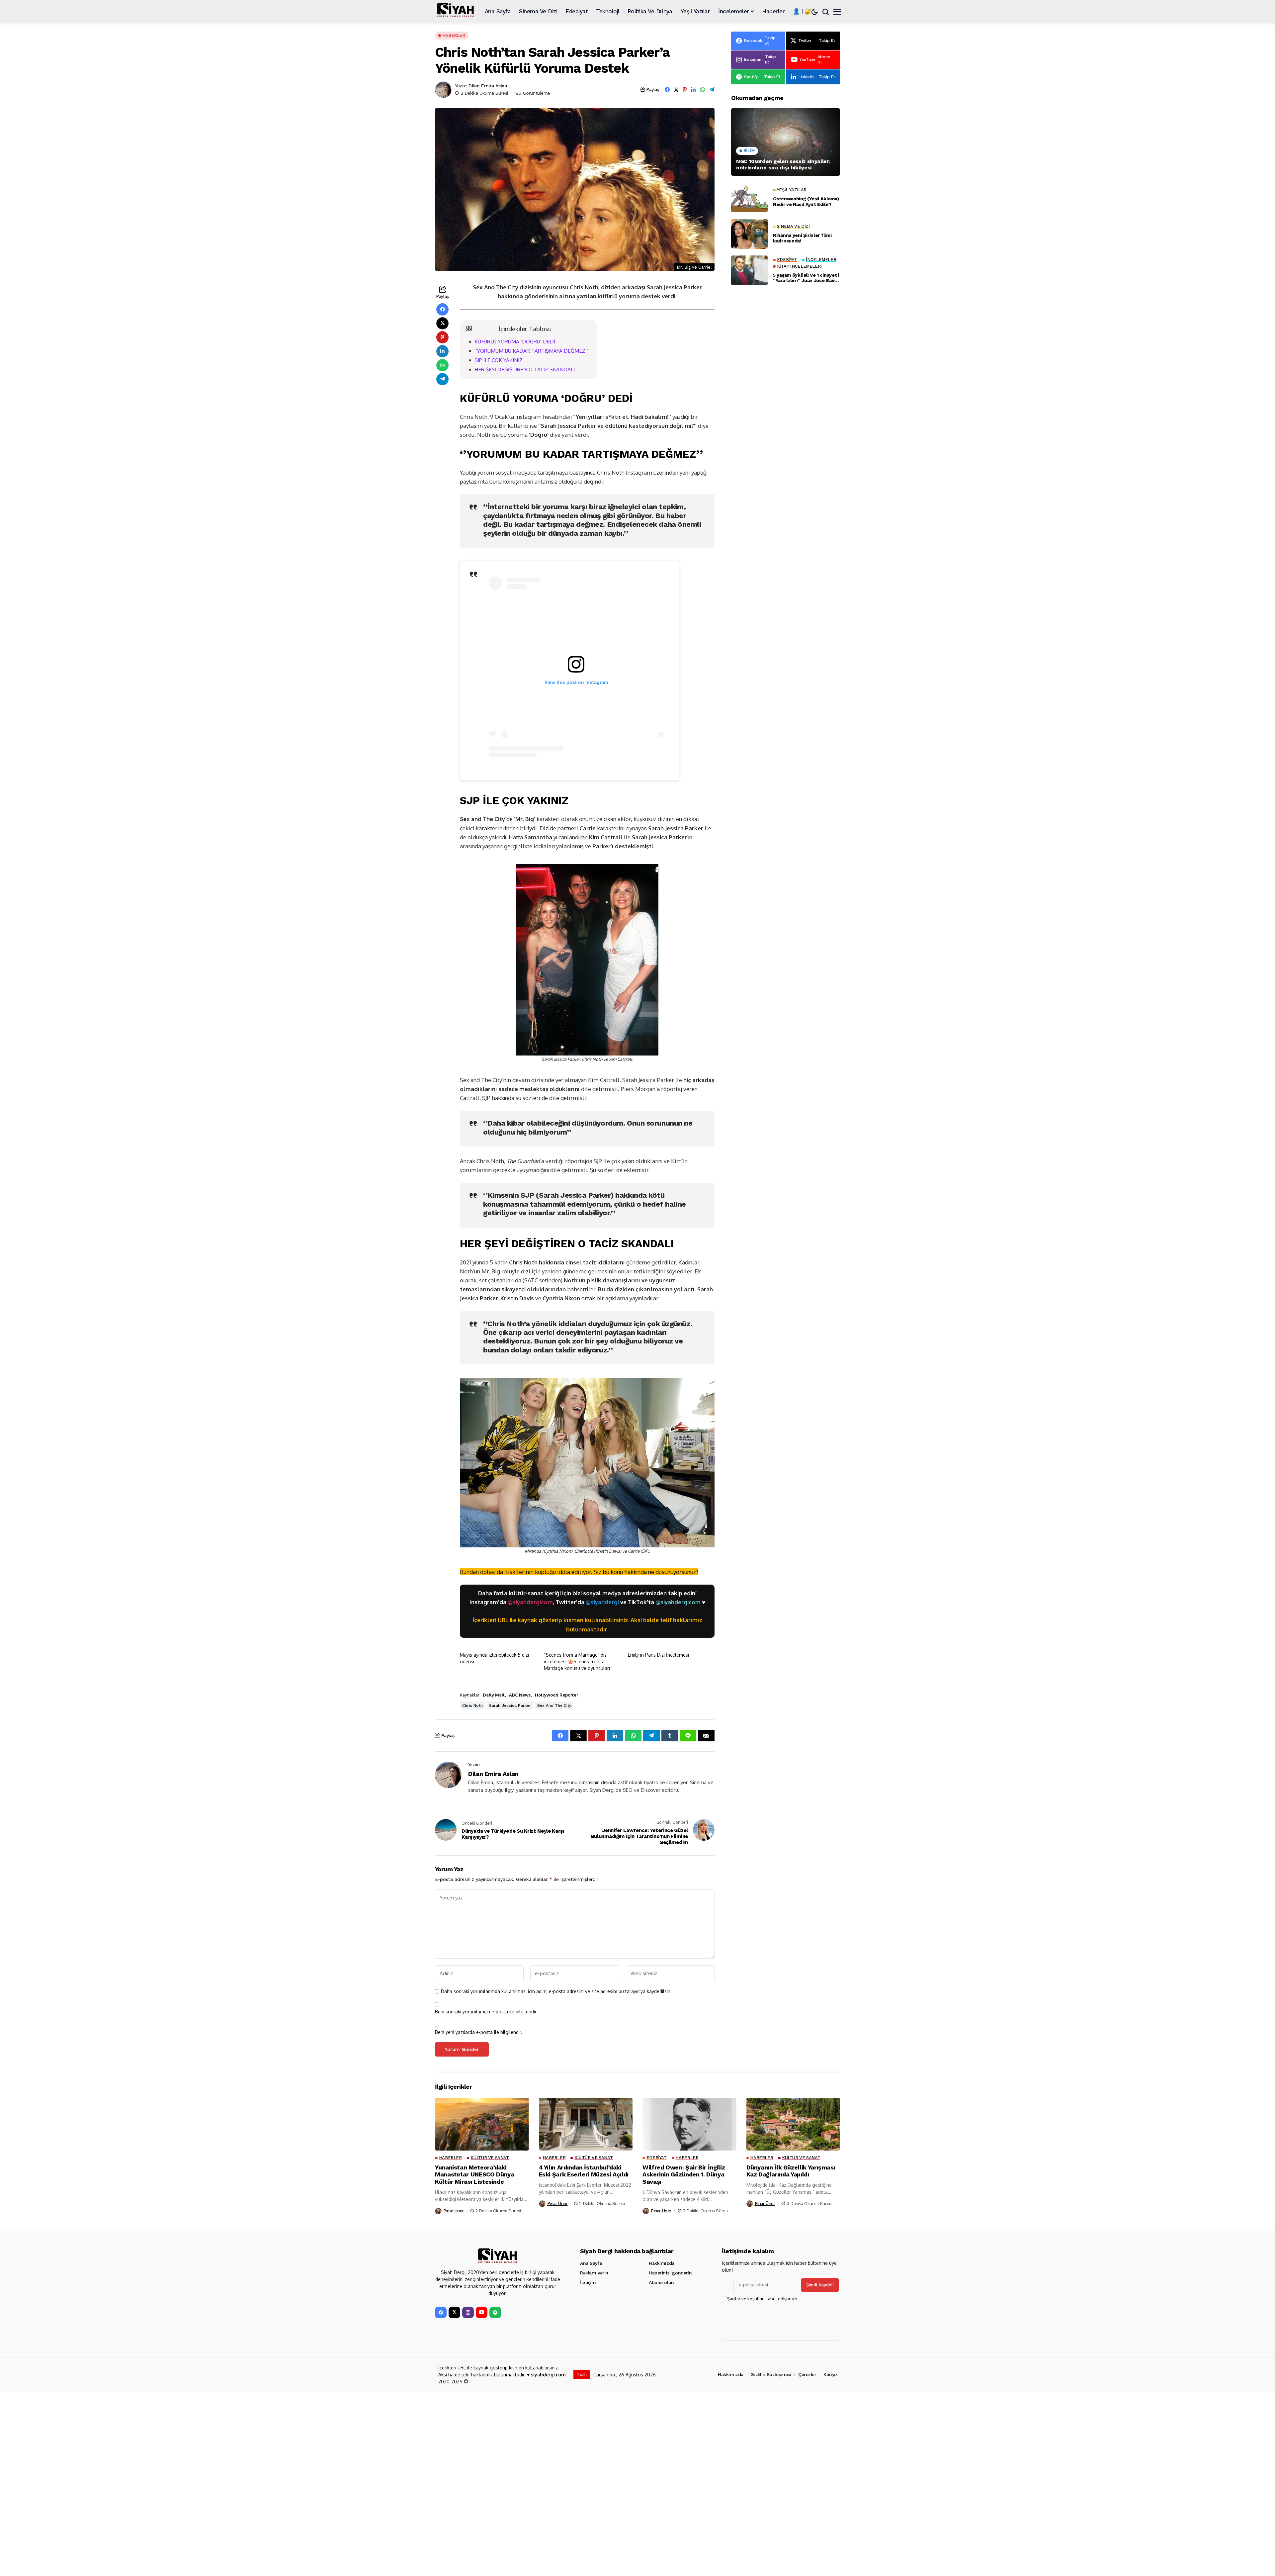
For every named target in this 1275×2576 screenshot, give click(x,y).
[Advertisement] (786, 552)
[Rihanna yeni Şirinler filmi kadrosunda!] (749, 234)
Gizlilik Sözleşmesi (771, 2374)
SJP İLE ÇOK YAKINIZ (499, 360)
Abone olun (661, 2282)
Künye (830, 2374)
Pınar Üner (454, 2211)
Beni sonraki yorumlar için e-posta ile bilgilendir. (486, 2012)
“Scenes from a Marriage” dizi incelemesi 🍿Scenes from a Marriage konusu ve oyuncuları (577, 1661)
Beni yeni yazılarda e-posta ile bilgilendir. (479, 2032)
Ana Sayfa (591, 2263)
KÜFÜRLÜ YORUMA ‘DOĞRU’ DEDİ (515, 341)
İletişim (588, 2282)
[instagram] (468, 2312)
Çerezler (807, 2374)
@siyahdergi (602, 1602)
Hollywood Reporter (556, 1695)
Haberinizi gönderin (670, 2273)
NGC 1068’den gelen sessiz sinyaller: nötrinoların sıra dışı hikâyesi (783, 164)
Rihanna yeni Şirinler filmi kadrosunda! (802, 238)
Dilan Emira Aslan (488, 86)
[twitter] (454, 2312)
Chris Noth (472, 1705)
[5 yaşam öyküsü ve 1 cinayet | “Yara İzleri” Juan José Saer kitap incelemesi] (749, 270)
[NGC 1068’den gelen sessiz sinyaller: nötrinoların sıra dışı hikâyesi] (786, 142)
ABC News (520, 1695)
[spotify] (495, 2312)
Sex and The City (554, 1705)
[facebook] (441, 2312)
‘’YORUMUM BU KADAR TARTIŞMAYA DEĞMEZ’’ (531, 351)
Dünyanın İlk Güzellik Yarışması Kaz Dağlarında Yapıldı (791, 2171)
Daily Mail (494, 1695)
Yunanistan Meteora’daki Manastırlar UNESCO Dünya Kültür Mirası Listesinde (474, 2174)
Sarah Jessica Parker (510, 1705)
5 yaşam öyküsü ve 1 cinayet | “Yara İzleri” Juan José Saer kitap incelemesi (806, 278)
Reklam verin (594, 2273)
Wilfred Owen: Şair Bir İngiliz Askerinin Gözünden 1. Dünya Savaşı (684, 2174)
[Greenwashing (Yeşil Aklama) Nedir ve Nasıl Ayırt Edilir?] (749, 197)
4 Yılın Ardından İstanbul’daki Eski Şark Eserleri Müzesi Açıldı (584, 2171)
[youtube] (482, 2312)
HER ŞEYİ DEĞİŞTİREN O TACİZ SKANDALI (525, 369)
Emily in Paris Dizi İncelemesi (658, 1655)
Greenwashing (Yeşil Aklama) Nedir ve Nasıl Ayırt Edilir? (806, 201)
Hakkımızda (662, 2263)
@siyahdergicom (530, 1602)
